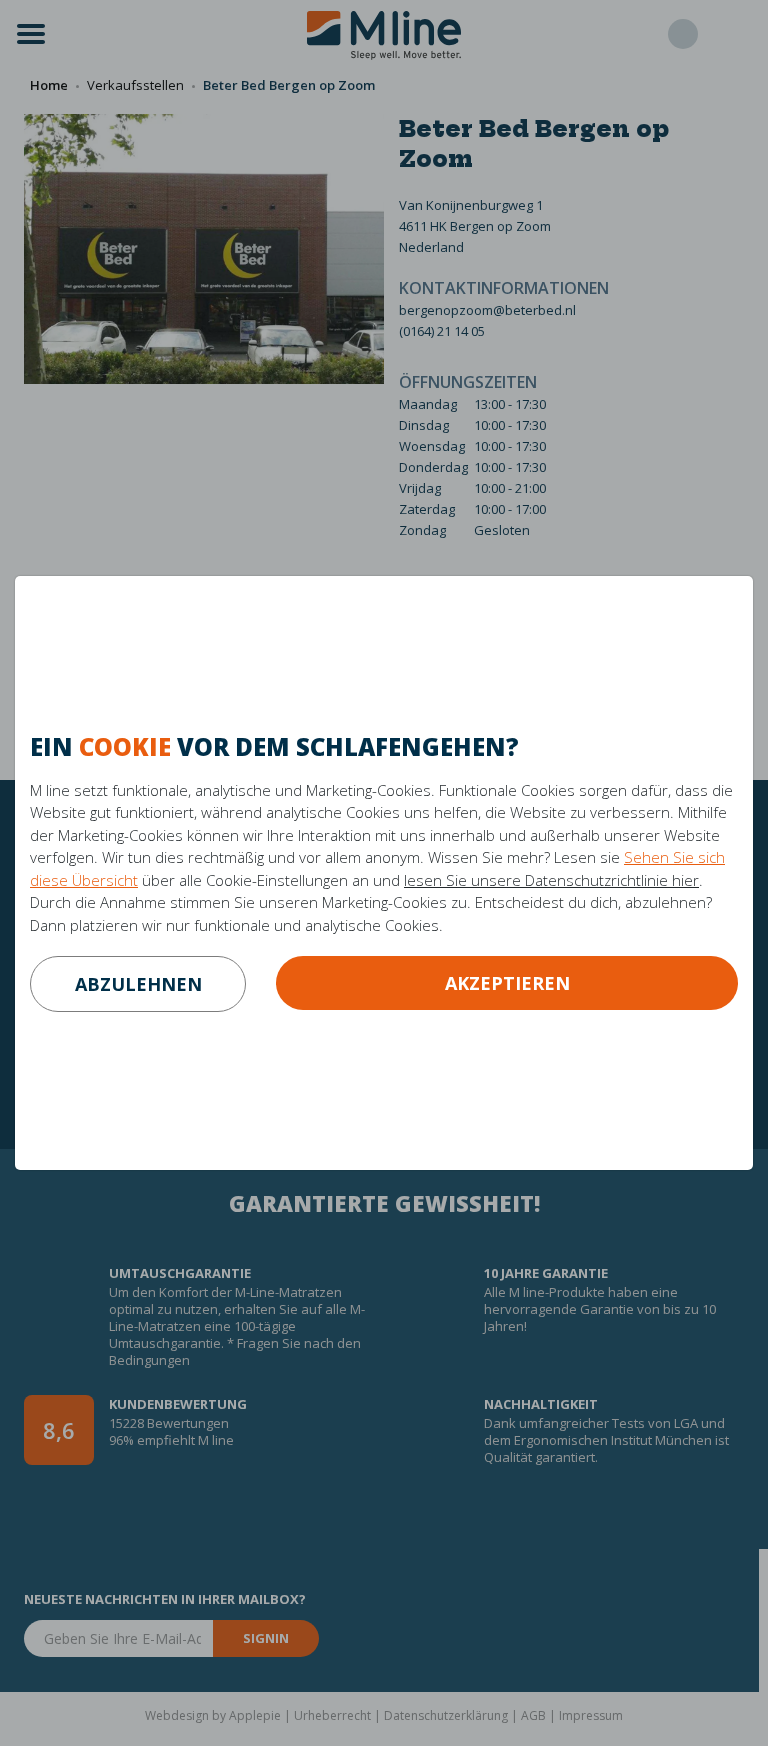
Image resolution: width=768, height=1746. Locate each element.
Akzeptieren (507, 983)
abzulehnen (138, 984)
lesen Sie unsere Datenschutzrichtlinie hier (551, 880)
